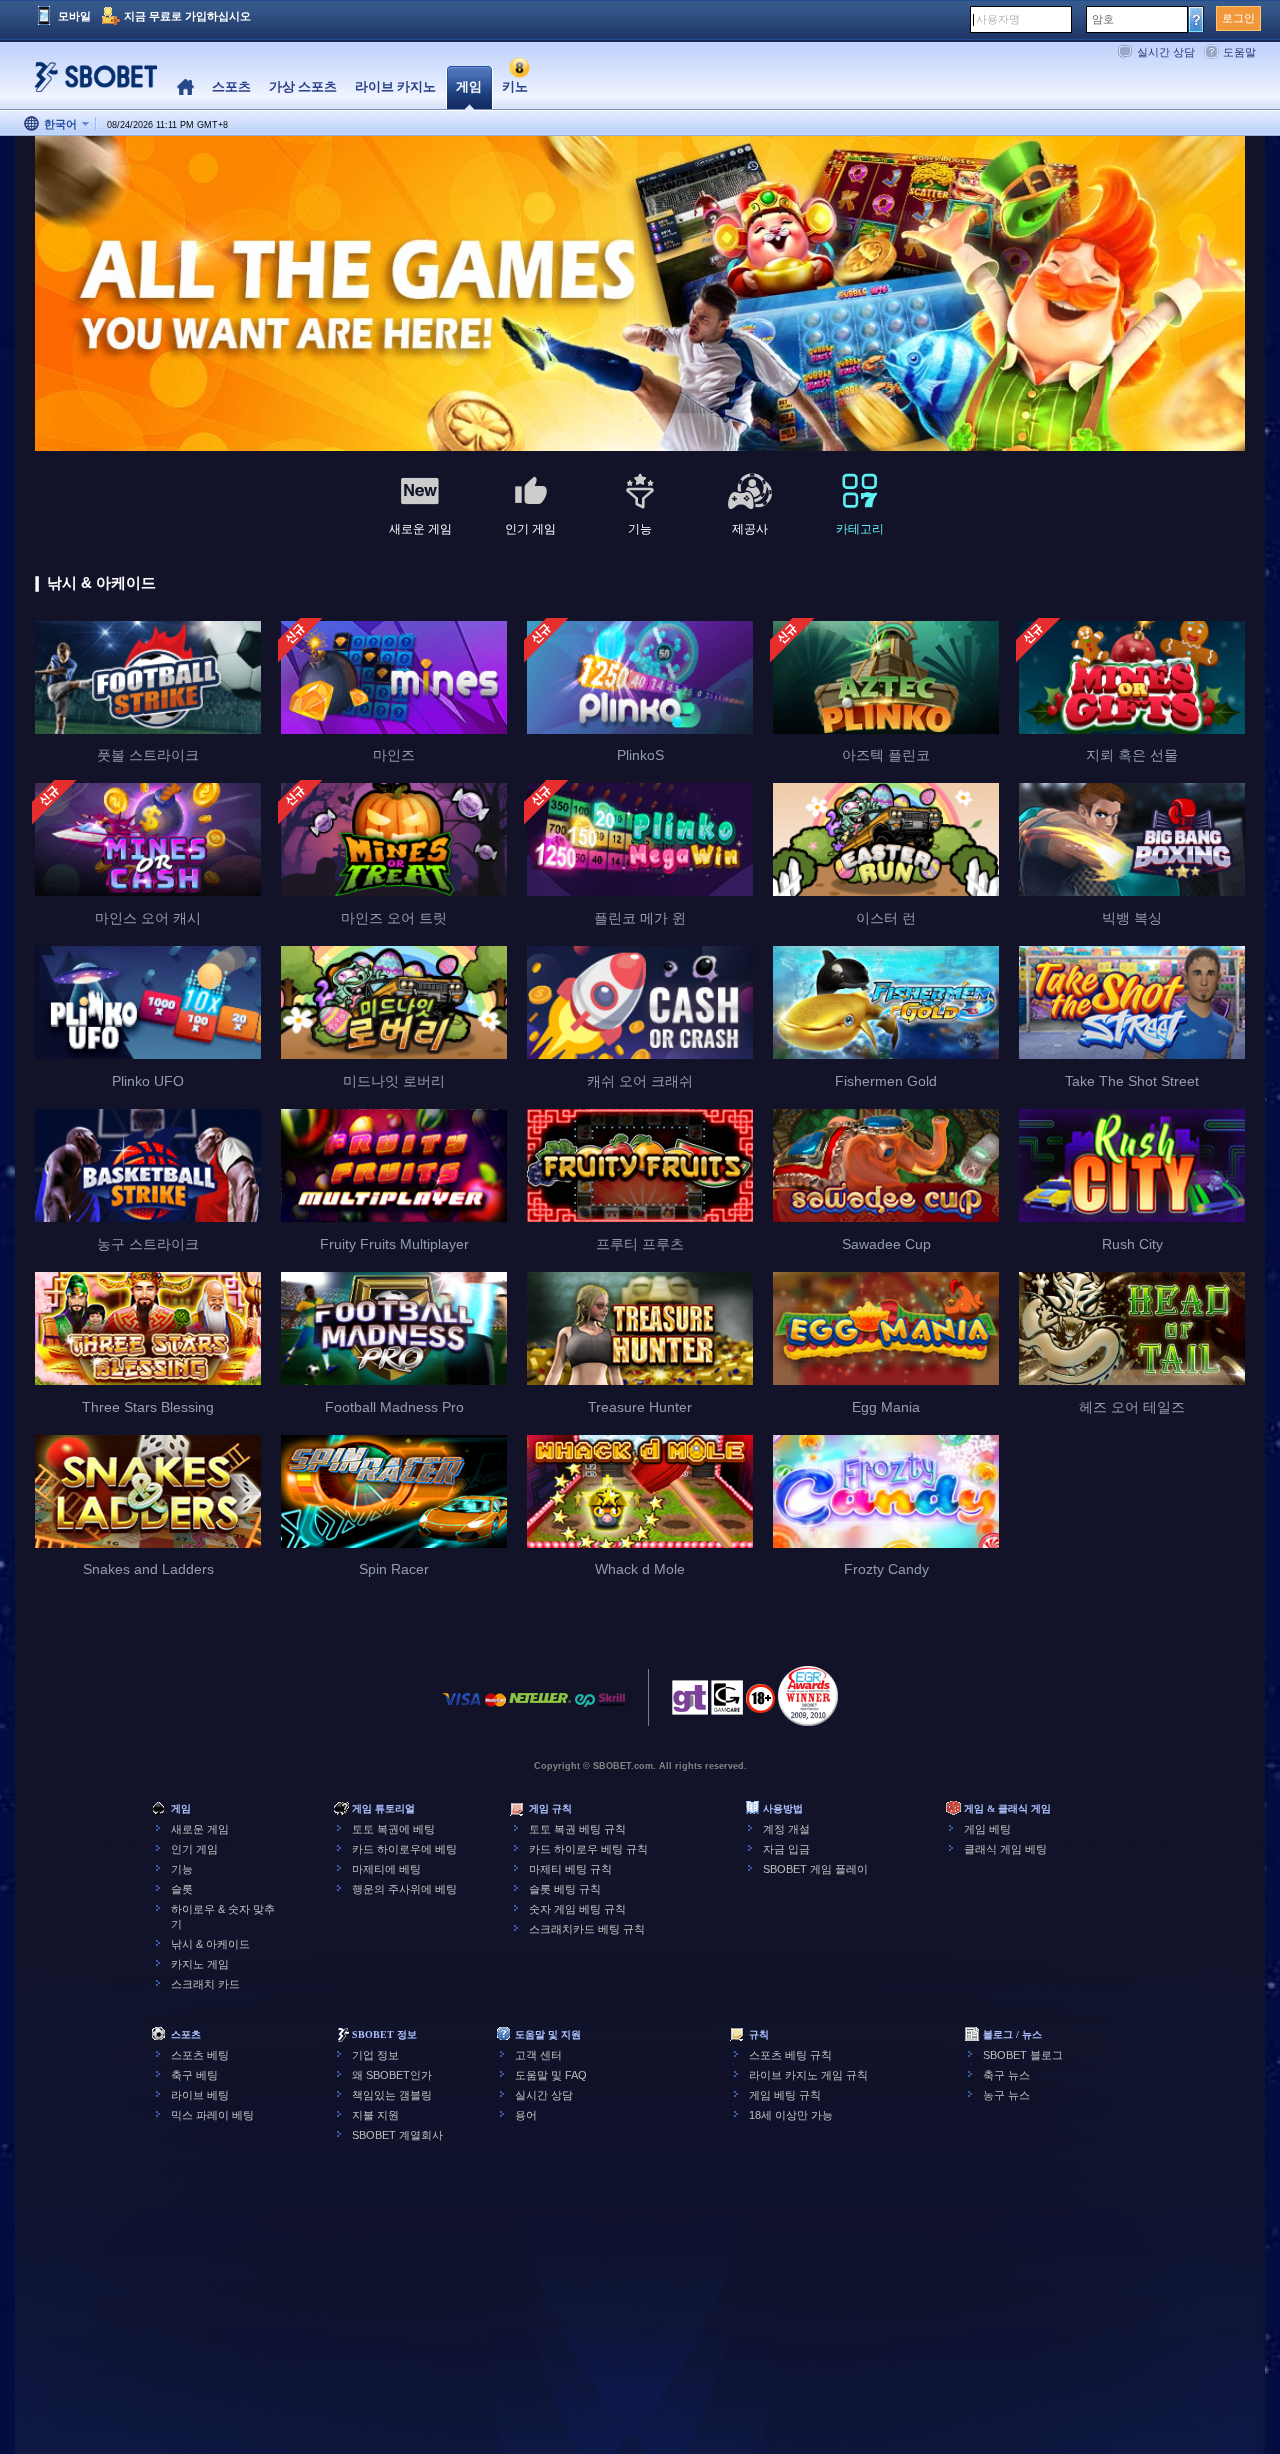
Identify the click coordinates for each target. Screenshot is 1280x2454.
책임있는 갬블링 (392, 2095)
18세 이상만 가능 (791, 2115)
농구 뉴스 (1006, 2095)
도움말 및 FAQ (551, 2075)
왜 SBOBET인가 (392, 2075)
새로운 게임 (200, 1829)
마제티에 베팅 (386, 1869)
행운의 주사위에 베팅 (404, 1889)
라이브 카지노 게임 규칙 (808, 2075)
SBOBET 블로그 (1023, 2055)
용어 (526, 2115)
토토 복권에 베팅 (393, 1829)
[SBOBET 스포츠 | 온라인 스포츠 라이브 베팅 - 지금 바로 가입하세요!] (90, 84)
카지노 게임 (200, 1964)
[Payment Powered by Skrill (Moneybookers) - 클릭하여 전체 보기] (612, 1709)
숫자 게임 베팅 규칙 (577, 1909)
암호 (1103, 19)
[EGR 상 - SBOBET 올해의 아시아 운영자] (808, 1696)
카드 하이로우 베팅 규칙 (588, 1849)
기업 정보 (375, 2055)
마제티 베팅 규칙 (570, 1869)
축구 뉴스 (1006, 2075)
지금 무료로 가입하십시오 (187, 16)
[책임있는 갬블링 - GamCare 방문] (727, 1703)
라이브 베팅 (200, 2095)
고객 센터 (538, 2055)
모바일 (74, 16)
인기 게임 (194, 1849)
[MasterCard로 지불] (495, 1709)
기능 (182, 1869)
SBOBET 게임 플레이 (815, 1869)
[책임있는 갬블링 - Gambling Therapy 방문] (690, 1703)
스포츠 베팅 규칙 (790, 2055)
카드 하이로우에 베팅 (404, 1849)
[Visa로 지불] (462, 1709)
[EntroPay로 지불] (585, 1709)
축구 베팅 (194, 2075)
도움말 (1239, 52)
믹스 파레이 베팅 (212, 2115)
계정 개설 (786, 1829)
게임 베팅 (987, 1829)
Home (185, 87)
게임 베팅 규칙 (785, 2095)
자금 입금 (786, 1849)
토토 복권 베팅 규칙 (577, 1829)
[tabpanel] (640, 294)
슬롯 (182, 1889)
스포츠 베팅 (200, 2055)
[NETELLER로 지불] (540, 1709)
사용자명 (998, 19)
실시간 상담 (1166, 52)
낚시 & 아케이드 (210, 1944)
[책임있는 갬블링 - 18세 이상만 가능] (760, 1705)
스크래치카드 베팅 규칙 (587, 1929)
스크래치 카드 (205, 1984)
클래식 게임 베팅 (1005, 1849)
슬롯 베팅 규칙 (565, 1889)
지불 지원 (375, 2115)
